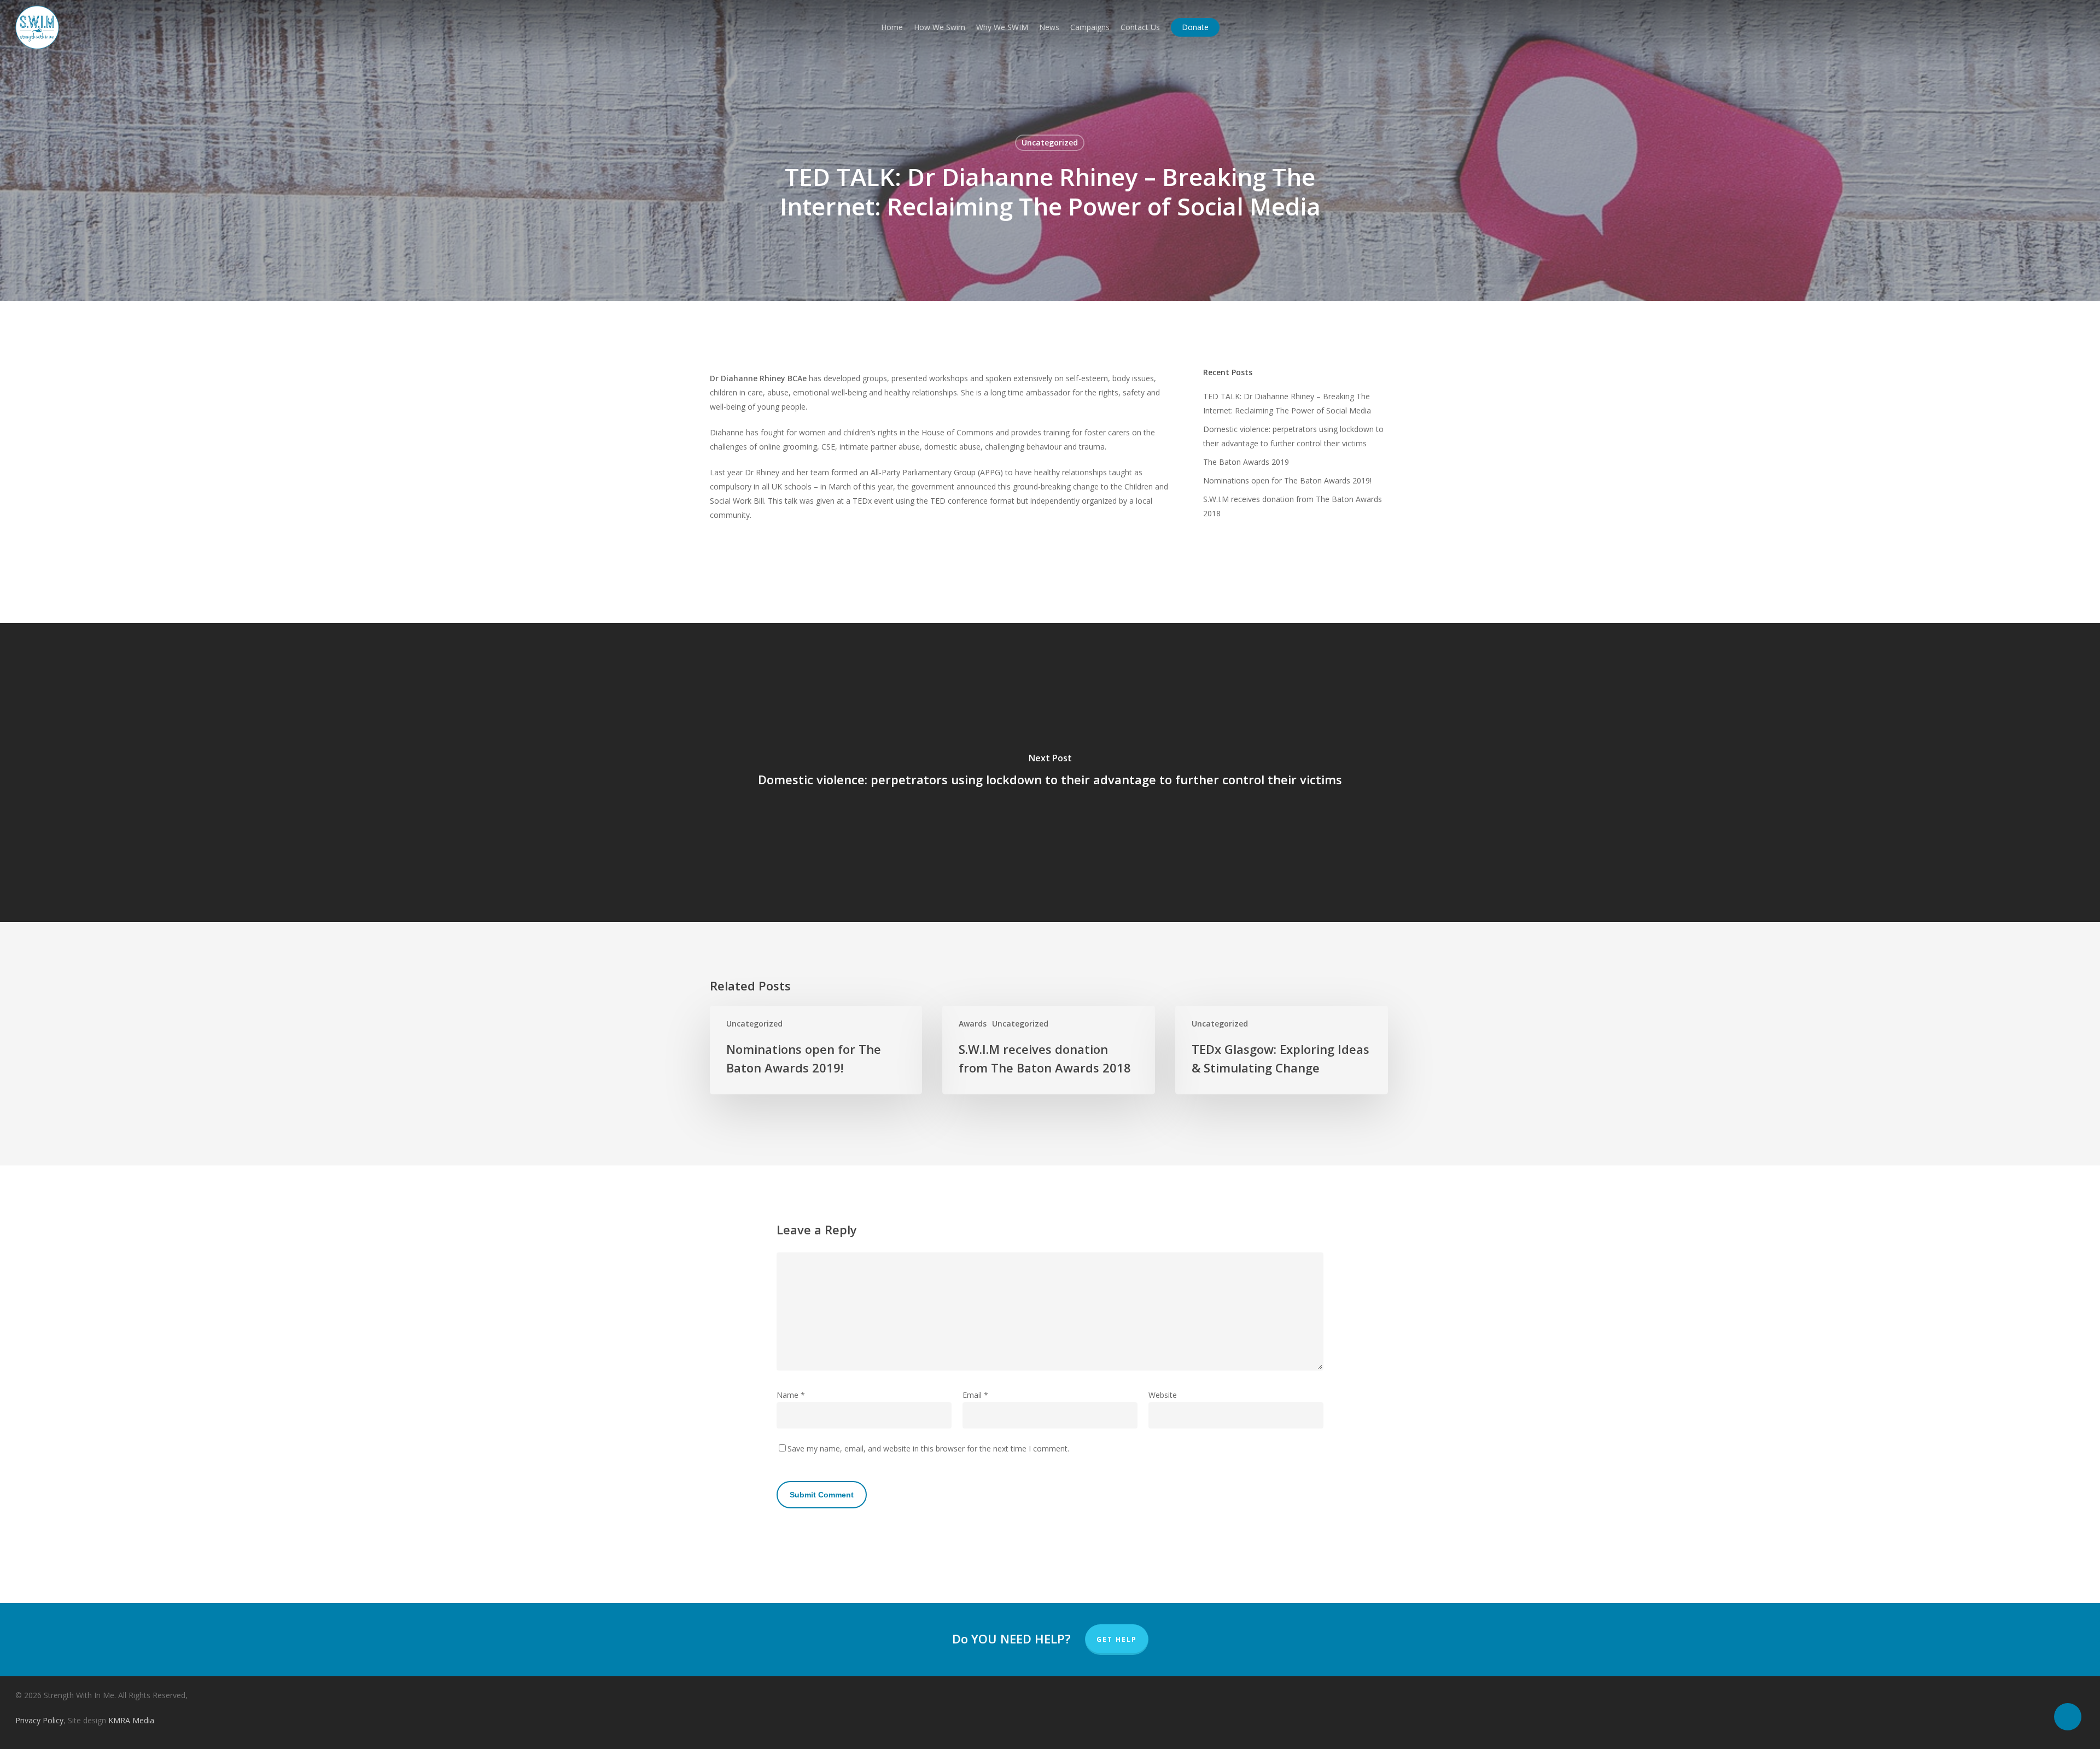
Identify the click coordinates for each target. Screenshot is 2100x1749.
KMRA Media (131, 1720)
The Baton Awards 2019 (1246, 462)
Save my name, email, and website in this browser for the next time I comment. (928, 1448)
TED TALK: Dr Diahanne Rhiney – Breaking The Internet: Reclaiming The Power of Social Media (1287, 403)
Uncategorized (1050, 142)
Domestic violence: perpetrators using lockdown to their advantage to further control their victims (1293, 436)
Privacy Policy (39, 1720)
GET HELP (1117, 1639)
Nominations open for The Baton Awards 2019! (1287, 480)
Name (791, 1395)
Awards (973, 1024)
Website (1163, 1395)
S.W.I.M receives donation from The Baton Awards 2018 (1293, 506)
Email (975, 1395)
